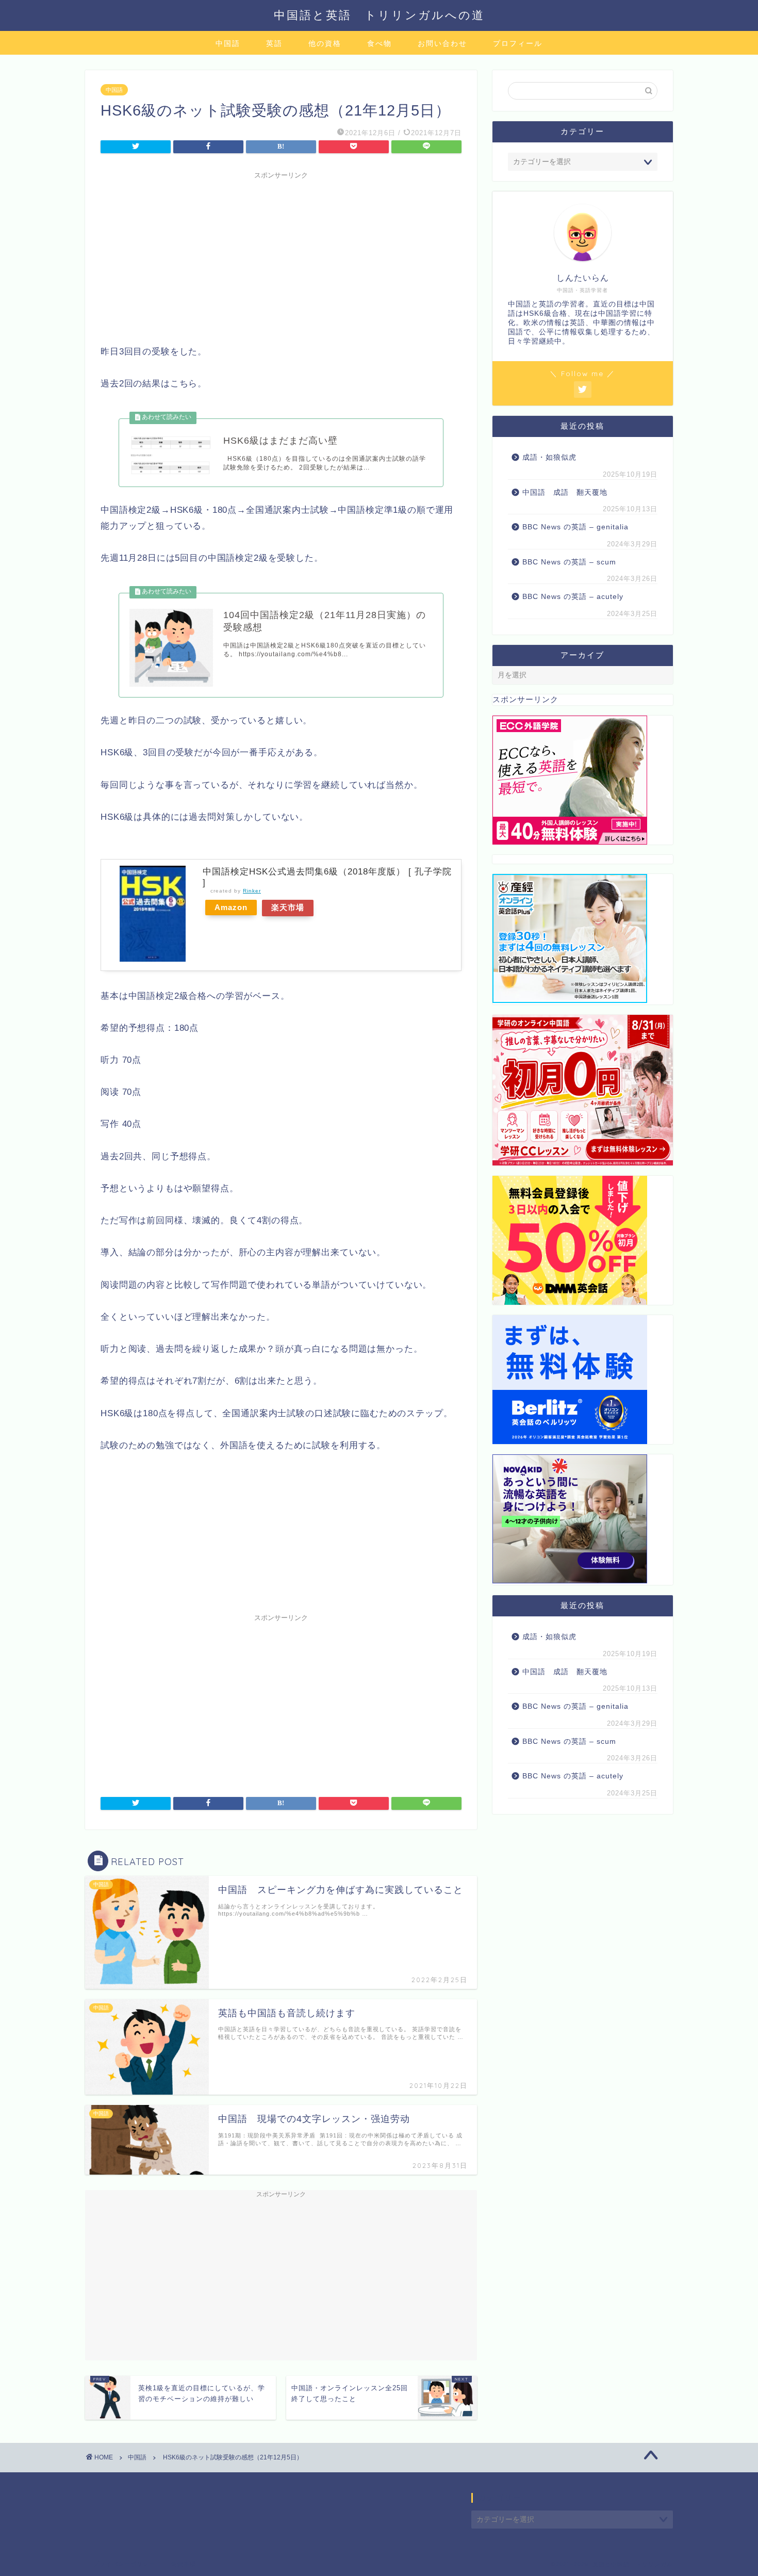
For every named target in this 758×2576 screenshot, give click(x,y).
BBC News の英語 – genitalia (577, 527)
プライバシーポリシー (124, 2564)
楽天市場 (288, 907)
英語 (274, 43)
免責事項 (184, 2564)
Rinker (252, 891)
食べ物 (380, 43)
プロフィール (518, 43)
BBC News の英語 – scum (569, 562)
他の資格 (325, 43)
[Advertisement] (281, 256)
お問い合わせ (442, 43)
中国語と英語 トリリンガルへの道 (379, 15)
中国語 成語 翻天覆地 (565, 492)
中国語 (228, 43)
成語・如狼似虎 (549, 457)
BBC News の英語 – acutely (573, 597)
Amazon (231, 907)
